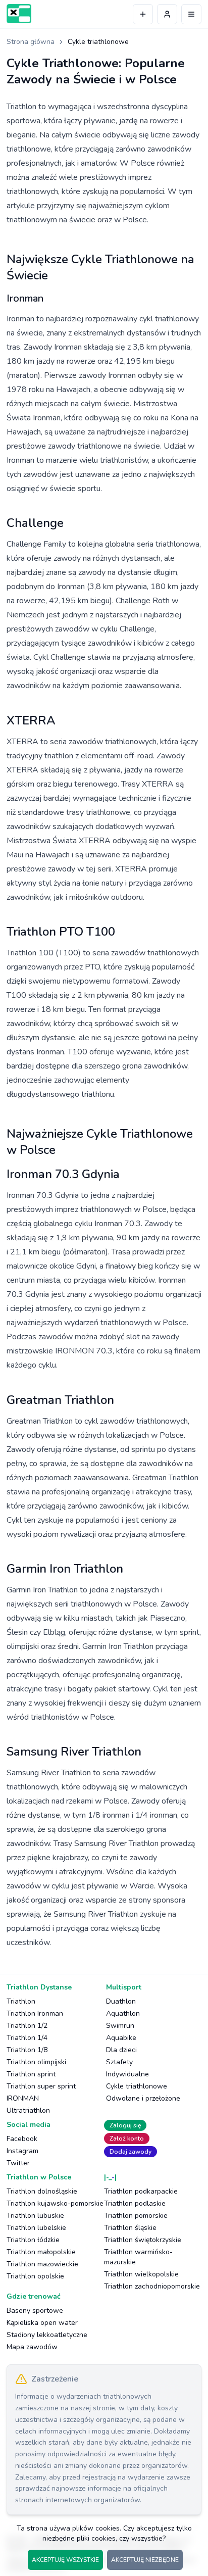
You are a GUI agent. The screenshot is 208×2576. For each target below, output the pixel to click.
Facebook (22, 2139)
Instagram (22, 2151)
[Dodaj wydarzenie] (143, 14)
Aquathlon (123, 2013)
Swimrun (120, 2026)
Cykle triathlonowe (137, 2086)
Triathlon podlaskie (135, 2203)
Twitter (18, 2163)
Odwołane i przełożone (143, 2098)
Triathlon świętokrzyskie (143, 2240)
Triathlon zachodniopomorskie (152, 2286)
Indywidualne (127, 2074)
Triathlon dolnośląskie (42, 2191)
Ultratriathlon (28, 2110)
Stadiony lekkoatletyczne (47, 2335)
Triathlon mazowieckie (42, 2264)
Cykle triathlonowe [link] (98, 42)
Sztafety (119, 2062)
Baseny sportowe (35, 2311)
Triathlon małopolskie (41, 2252)
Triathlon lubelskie (36, 2228)
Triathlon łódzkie (33, 2240)
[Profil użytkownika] (167, 14)
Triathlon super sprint (41, 2086)
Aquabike (121, 2038)
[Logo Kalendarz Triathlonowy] (19, 14)
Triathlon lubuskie (35, 2216)
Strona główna (31, 42)
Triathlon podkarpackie (141, 2191)
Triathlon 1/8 (27, 2050)
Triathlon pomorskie (136, 2216)
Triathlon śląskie (130, 2228)
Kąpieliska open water (42, 2323)
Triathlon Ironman (35, 2013)
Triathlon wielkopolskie (141, 2274)
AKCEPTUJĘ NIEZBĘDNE (145, 2560)
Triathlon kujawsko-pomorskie (55, 2203)
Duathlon (121, 2001)
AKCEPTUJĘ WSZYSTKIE (65, 2560)
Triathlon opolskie (35, 2276)
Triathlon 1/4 (27, 2038)
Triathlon (21, 2001)
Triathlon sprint (31, 2074)
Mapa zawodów (32, 2347)
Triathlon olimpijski (36, 2062)
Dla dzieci (121, 2050)
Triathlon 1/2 (27, 2026)
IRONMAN (23, 2098)
